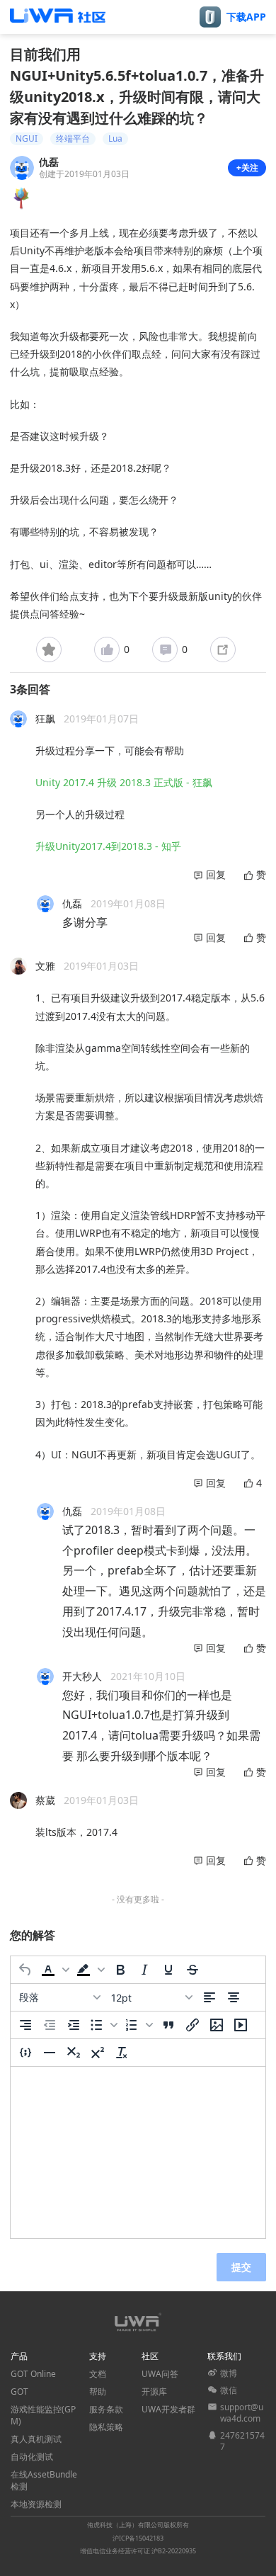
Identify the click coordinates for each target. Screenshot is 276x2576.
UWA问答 (160, 2374)
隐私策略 (106, 2427)
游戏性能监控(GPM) (43, 2415)
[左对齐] (209, 1997)
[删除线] (192, 1970)
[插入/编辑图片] (217, 2025)
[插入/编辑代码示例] (25, 2053)
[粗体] (120, 1970)
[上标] (98, 2053)
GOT (19, 2391)
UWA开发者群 (168, 2409)
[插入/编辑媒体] (241, 2025)
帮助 (98, 2391)
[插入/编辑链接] (192, 2025)
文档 (98, 2374)
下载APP (246, 17)
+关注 (247, 168)
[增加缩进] (74, 2025)
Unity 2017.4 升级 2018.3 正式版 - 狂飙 (124, 782)
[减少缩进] (50, 2025)
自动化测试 (32, 2457)
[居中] (234, 1997)
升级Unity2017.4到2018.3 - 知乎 (108, 846)
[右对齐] (25, 2025)
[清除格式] (122, 2053)
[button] (55, 1970)
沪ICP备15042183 (138, 2538)
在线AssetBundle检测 (44, 2480)
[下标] (74, 2053)
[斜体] (144, 1970)
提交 (241, 2267)
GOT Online (33, 2374)
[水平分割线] (50, 2053)
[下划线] (168, 1970)
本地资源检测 (36, 2504)
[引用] (168, 2025)
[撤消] (25, 1970)
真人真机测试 (36, 2439)
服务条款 (106, 2409)
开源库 (154, 2391)
